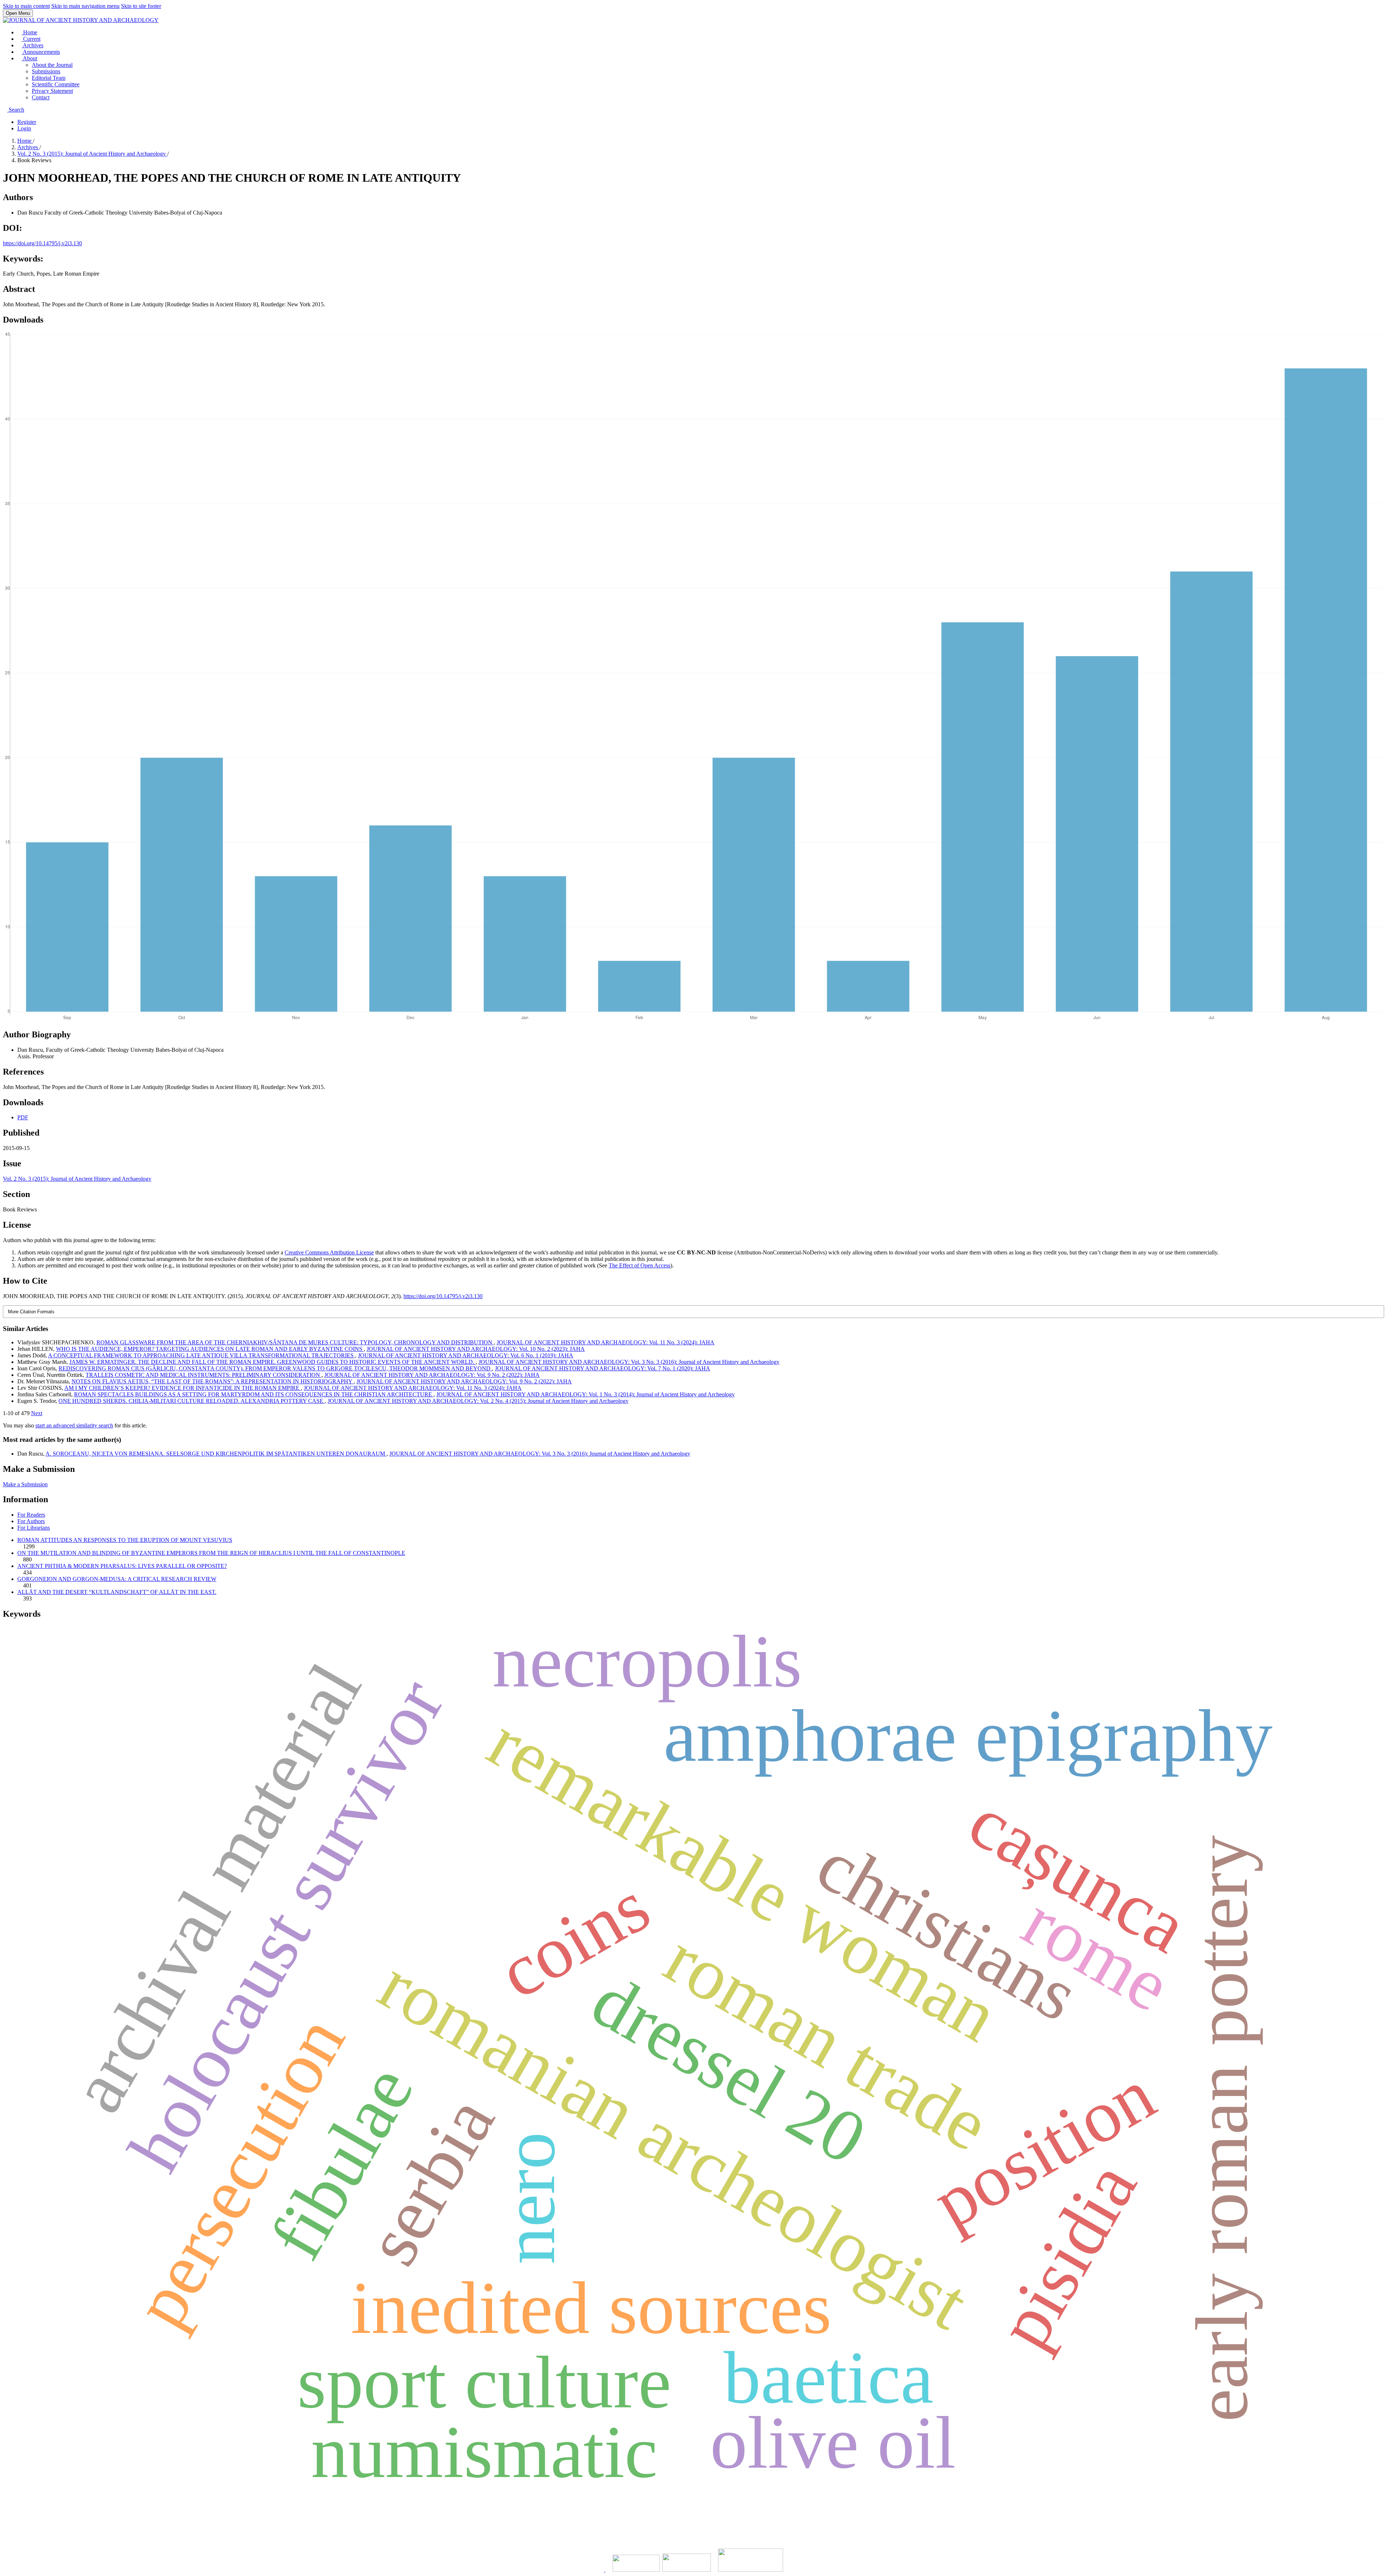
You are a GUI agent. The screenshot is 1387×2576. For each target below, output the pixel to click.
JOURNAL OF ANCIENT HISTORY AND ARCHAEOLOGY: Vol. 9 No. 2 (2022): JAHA (432, 1375)
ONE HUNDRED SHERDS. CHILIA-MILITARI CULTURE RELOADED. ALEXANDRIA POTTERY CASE (192, 1401)
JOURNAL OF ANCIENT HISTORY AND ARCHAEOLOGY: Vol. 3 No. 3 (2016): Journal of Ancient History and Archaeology (629, 1362)
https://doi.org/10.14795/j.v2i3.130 (42, 243)
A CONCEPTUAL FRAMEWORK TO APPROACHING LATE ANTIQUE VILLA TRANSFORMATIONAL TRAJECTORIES (202, 1355)
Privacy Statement (52, 91)
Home (29, 32)
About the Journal (52, 65)
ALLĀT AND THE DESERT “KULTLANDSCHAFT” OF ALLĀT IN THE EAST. (117, 1592)
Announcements (41, 52)
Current (31, 39)
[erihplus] (636, 2570)
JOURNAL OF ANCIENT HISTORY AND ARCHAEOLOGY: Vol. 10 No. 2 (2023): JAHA (476, 1349)
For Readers (31, 1515)
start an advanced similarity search (74, 1425)
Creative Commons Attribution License (329, 1252)
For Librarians (34, 1528)
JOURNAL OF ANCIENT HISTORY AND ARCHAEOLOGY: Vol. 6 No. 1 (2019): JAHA (466, 1355)
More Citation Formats (31, 1312)
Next (37, 1413)
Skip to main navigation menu (85, 6)
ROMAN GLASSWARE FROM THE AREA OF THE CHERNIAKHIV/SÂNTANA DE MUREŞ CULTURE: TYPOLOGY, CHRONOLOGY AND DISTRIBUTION (295, 1342)
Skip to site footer (141, 6)
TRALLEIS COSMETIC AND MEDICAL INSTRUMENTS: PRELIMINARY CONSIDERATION (204, 1375)
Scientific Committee (56, 84)
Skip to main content (26, 6)
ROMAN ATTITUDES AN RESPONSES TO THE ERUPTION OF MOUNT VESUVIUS (125, 1540)
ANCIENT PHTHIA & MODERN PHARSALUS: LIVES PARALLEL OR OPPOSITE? (122, 1566)
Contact (41, 97)
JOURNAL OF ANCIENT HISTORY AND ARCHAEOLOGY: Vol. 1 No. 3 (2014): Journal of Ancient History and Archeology (586, 1394)
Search (16, 110)
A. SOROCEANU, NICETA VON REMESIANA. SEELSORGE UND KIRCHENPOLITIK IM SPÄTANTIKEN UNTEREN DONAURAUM (216, 1454)
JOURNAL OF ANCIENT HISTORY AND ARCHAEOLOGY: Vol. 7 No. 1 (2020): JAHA (602, 1368)
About (29, 58)
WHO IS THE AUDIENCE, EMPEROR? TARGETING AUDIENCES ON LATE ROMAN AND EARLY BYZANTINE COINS (210, 1349)
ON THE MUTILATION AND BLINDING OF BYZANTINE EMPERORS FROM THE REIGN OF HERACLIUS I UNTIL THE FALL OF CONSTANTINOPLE (211, 1553)
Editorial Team (49, 78)
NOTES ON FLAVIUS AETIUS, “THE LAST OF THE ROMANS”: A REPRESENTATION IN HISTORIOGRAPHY (213, 1381)
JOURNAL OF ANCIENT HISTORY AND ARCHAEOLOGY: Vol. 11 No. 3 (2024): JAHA (606, 1342)
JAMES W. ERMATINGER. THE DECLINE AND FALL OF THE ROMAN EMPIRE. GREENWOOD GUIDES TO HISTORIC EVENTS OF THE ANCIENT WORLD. (273, 1362)
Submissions (46, 71)
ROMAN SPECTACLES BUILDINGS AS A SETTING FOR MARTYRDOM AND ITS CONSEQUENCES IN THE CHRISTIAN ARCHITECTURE (254, 1394)
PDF (23, 1117)
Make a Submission (25, 1484)
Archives (33, 45)
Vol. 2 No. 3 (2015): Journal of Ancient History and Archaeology (92, 154)
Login (24, 128)
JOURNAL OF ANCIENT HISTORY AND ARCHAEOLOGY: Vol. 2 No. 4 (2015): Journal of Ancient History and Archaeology (478, 1401)
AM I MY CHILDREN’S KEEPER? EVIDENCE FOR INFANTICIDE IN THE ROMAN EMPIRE (183, 1388)
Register (27, 122)
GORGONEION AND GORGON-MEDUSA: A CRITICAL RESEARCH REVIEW (117, 1579)
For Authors (31, 1521)
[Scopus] (605, 2570)
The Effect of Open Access (640, 1265)
